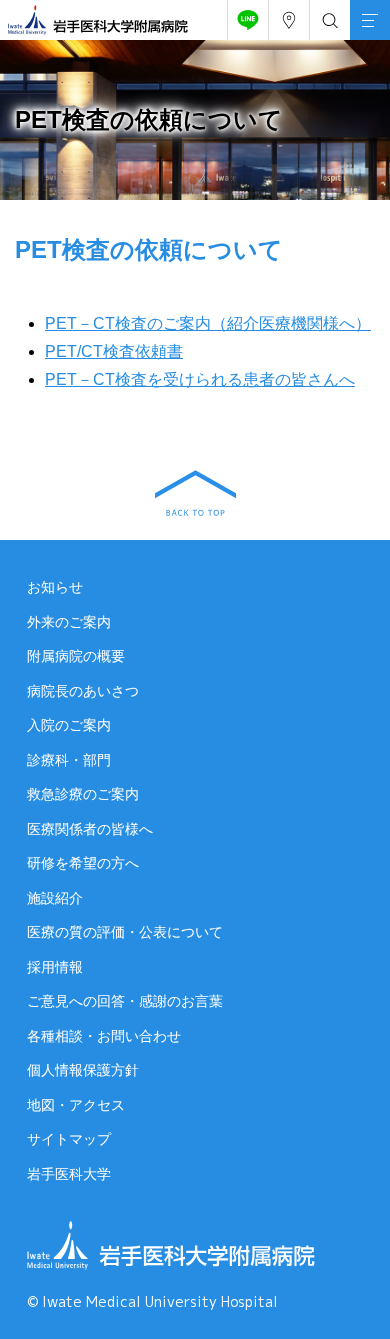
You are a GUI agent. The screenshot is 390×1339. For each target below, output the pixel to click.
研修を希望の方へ (83, 863)
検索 (330, 20)
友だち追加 (248, 20)
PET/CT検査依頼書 (114, 351)
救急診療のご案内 (83, 794)
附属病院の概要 (76, 656)
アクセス (289, 20)
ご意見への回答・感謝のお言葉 (125, 1001)
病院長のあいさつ (83, 691)
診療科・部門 (69, 760)
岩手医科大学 (69, 1174)
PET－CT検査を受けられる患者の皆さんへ (200, 379)
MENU (370, 20)
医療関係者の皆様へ (90, 829)
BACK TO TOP (195, 493)
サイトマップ (69, 1139)
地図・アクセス (76, 1105)
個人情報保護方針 (83, 1070)
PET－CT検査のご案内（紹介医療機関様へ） (208, 323)
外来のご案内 (69, 622)
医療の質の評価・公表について (125, 932)
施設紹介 (55, 898)
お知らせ (55, 587)
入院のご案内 (69, 725)
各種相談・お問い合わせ (104, 1036)
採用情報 (55, 967)
